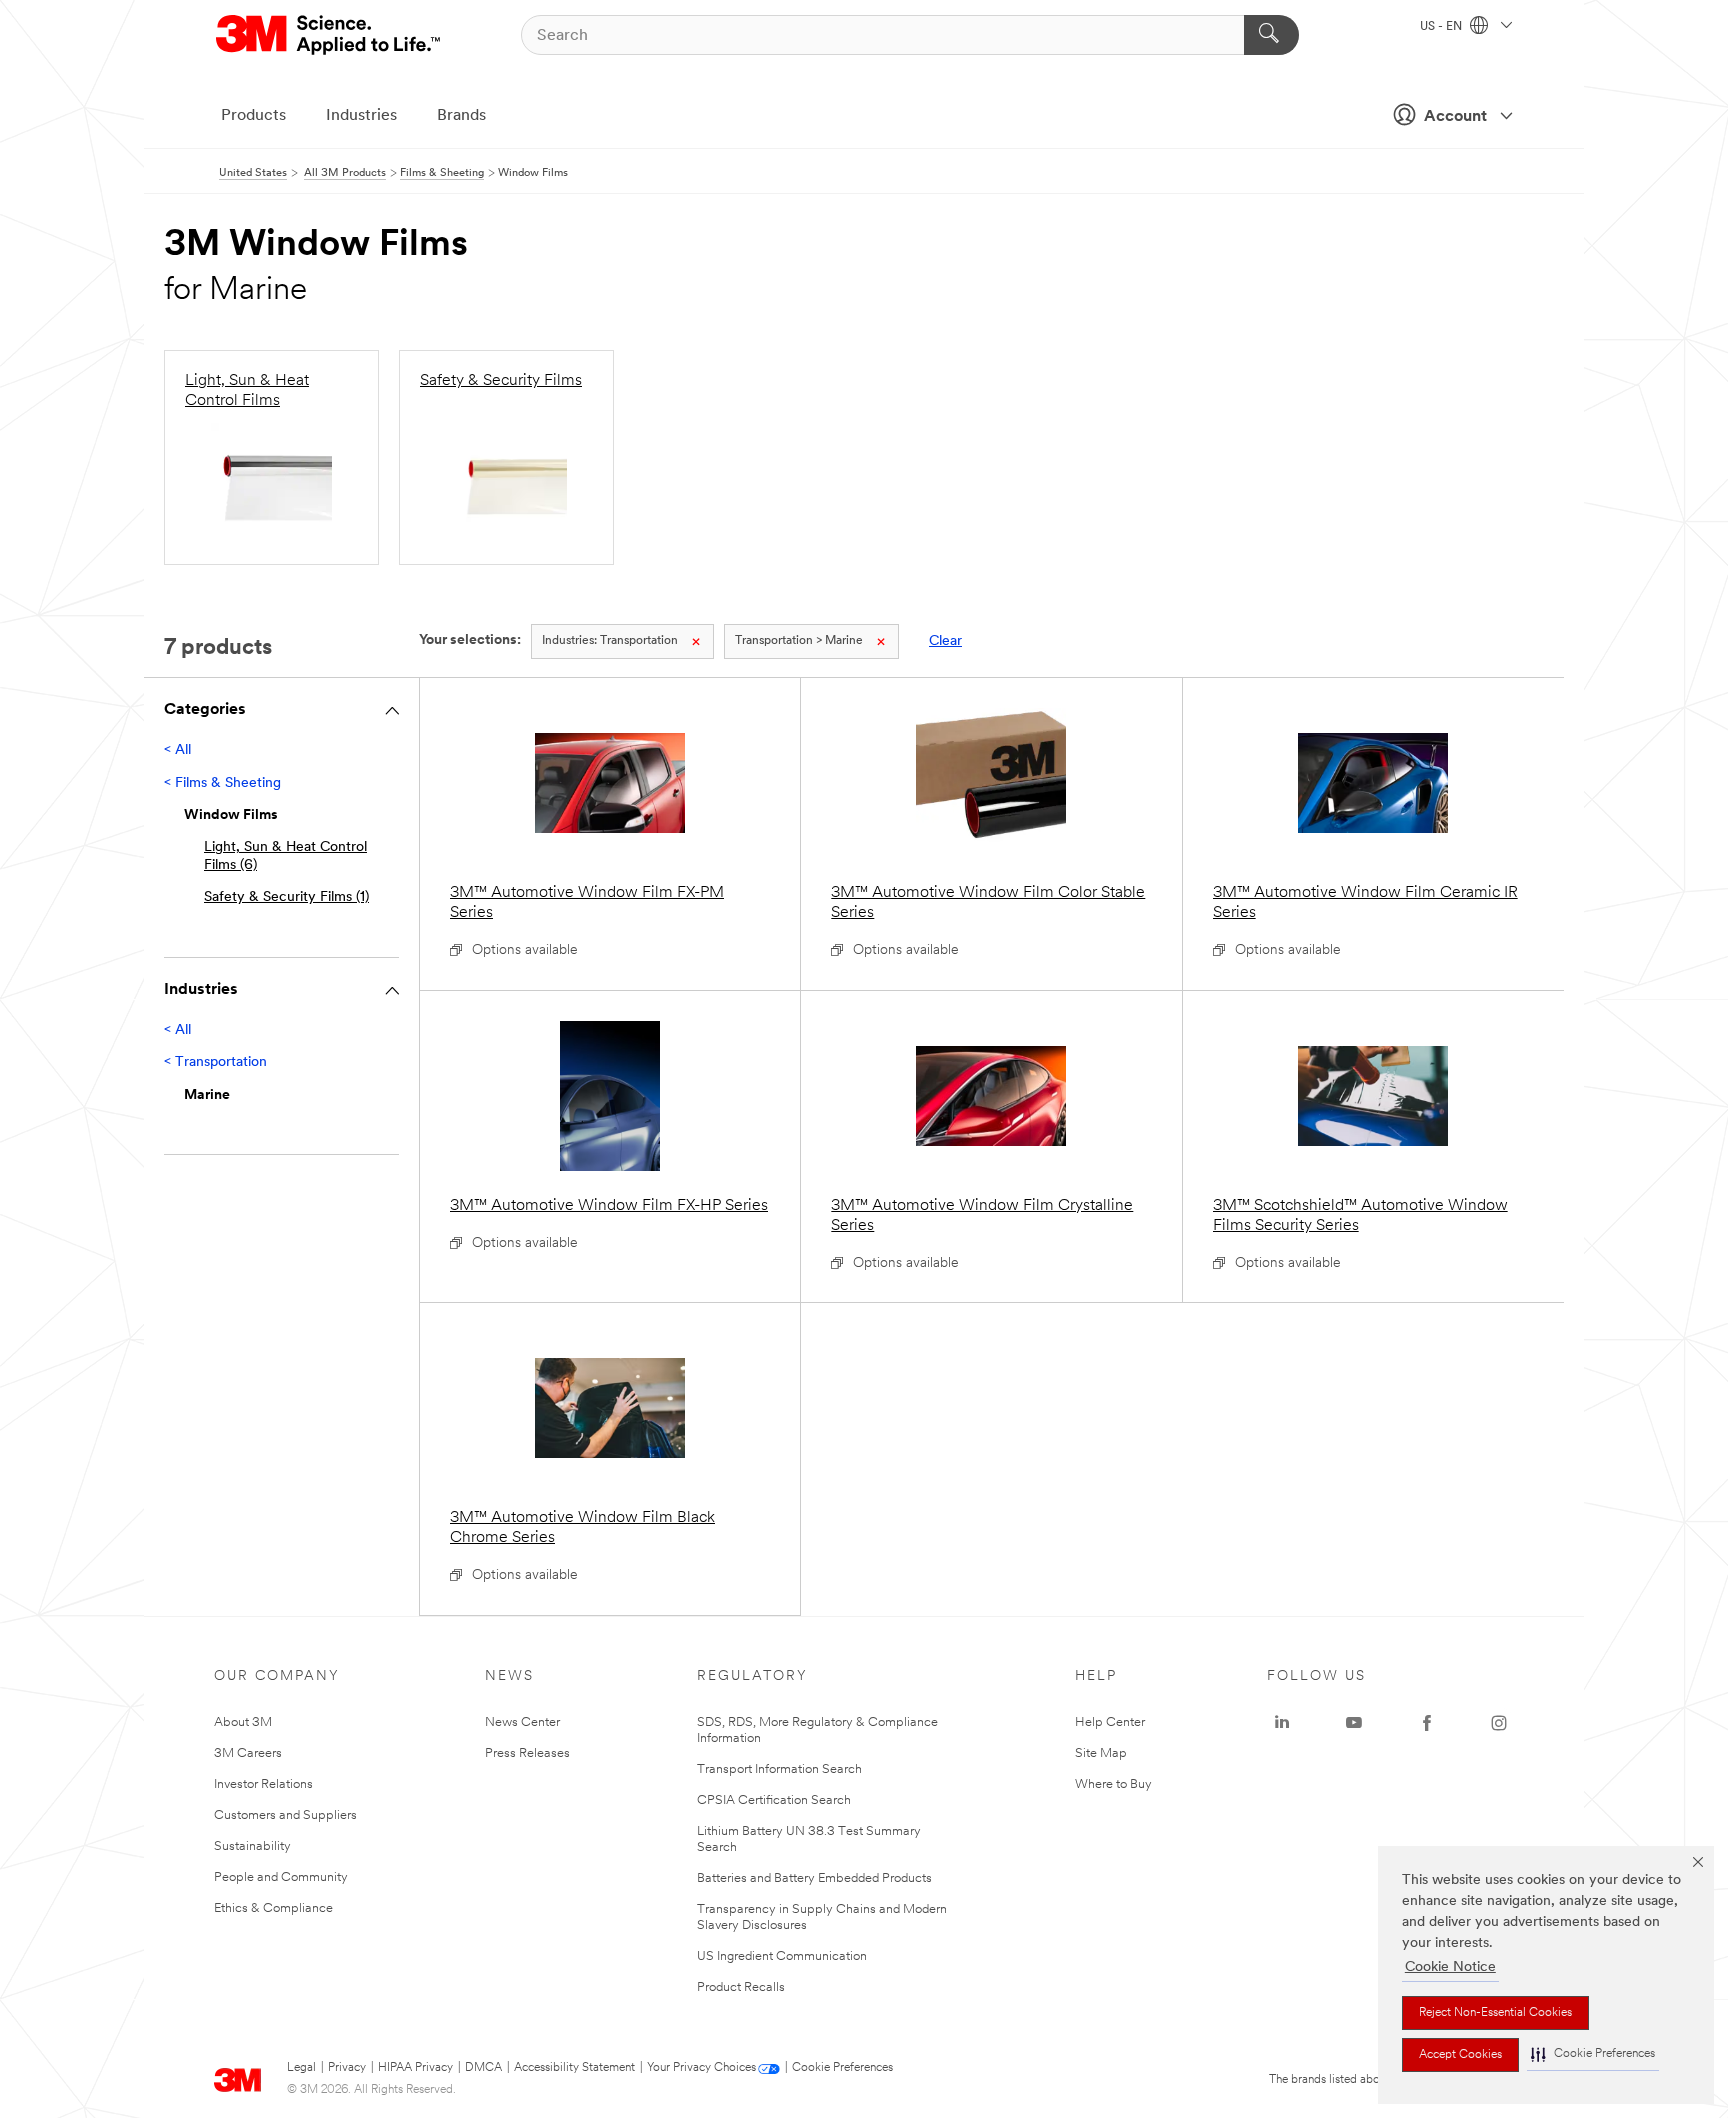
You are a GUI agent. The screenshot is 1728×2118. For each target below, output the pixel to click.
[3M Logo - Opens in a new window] (329, 35)
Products (253, 116)
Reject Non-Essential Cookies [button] (1495, 2013)
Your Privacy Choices (701, 2068)
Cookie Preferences (842, 2068)
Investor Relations (263, 1784)
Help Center (1110, 1722)
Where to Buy (1113, 1784)
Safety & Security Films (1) (286, 897)
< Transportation (215, 1062)
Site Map (1101, 1753)
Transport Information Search (779, 1769)
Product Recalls (741, 1987)
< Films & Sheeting (222, 783)
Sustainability (252, 1846)
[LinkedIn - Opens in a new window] (1282, 1723)
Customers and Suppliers (285, 1815)
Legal (301, 2068)
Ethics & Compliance (273, 1908)
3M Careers (248, 1753)
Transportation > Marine (799, 641)
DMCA (483, 2068)
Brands (461, 116)
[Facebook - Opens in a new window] (1427, 1723)
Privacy (347, 2068)
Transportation (610, 641)
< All (177, 750)
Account (1455, 117)
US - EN (1442, 27)
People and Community (281, 1877)
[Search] (1271, 35)
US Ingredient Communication (782, 1956)
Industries (361, 116)
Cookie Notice (1450, 1967)
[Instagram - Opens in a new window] (1499, 1723)
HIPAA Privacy (415, 2068)
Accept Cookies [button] (1460, 2055)
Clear (945, 641)
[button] (1593, 2054)
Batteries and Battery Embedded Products (814, 1878)
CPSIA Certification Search (774, 1800)
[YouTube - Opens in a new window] (1354, 1723)
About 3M (243, 1722)
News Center (522, 1722)
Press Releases (527, 1753)
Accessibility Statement (574, 2068)
